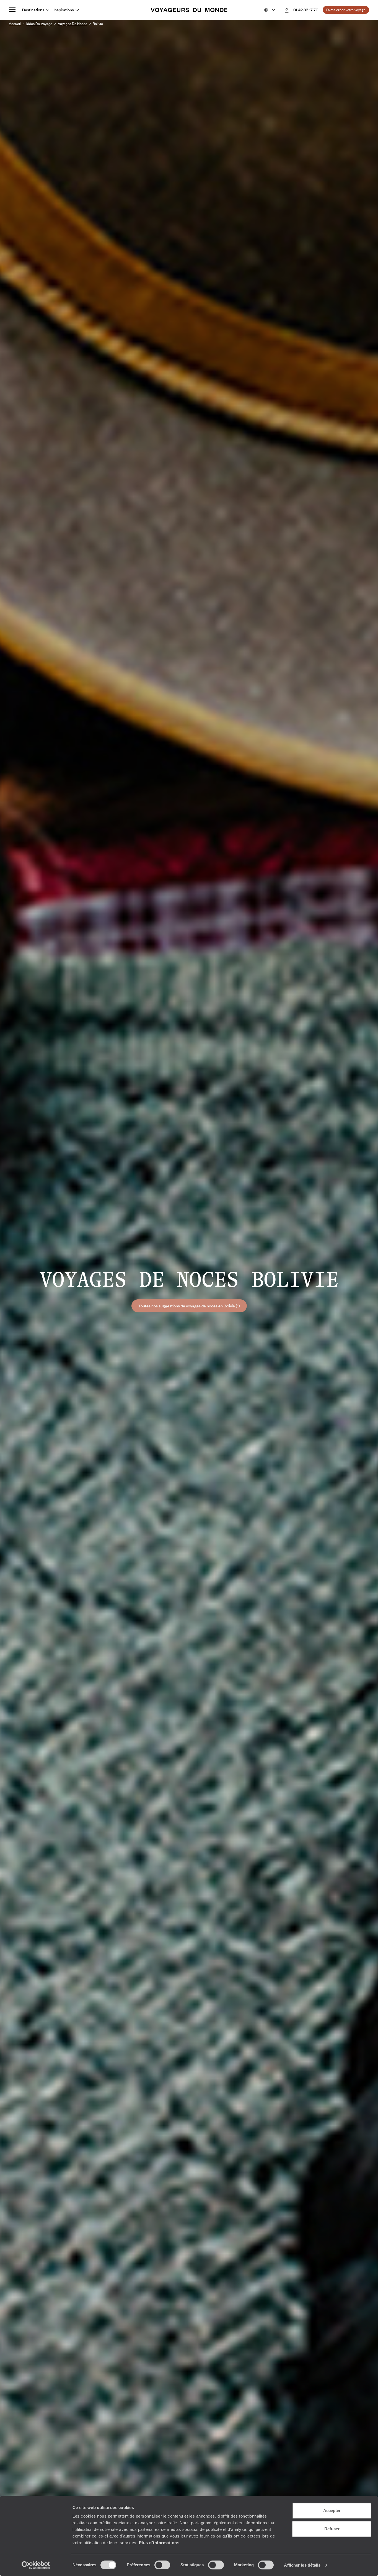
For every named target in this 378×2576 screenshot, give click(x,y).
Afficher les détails (302, 2565)
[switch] (162, 2565)
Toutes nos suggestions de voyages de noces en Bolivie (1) (189, 1306)
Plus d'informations (159, 2543)
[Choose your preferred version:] (269, 10)
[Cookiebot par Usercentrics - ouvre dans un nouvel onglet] (36, 2565)
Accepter (332, 2511)
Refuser (332, 2529)
